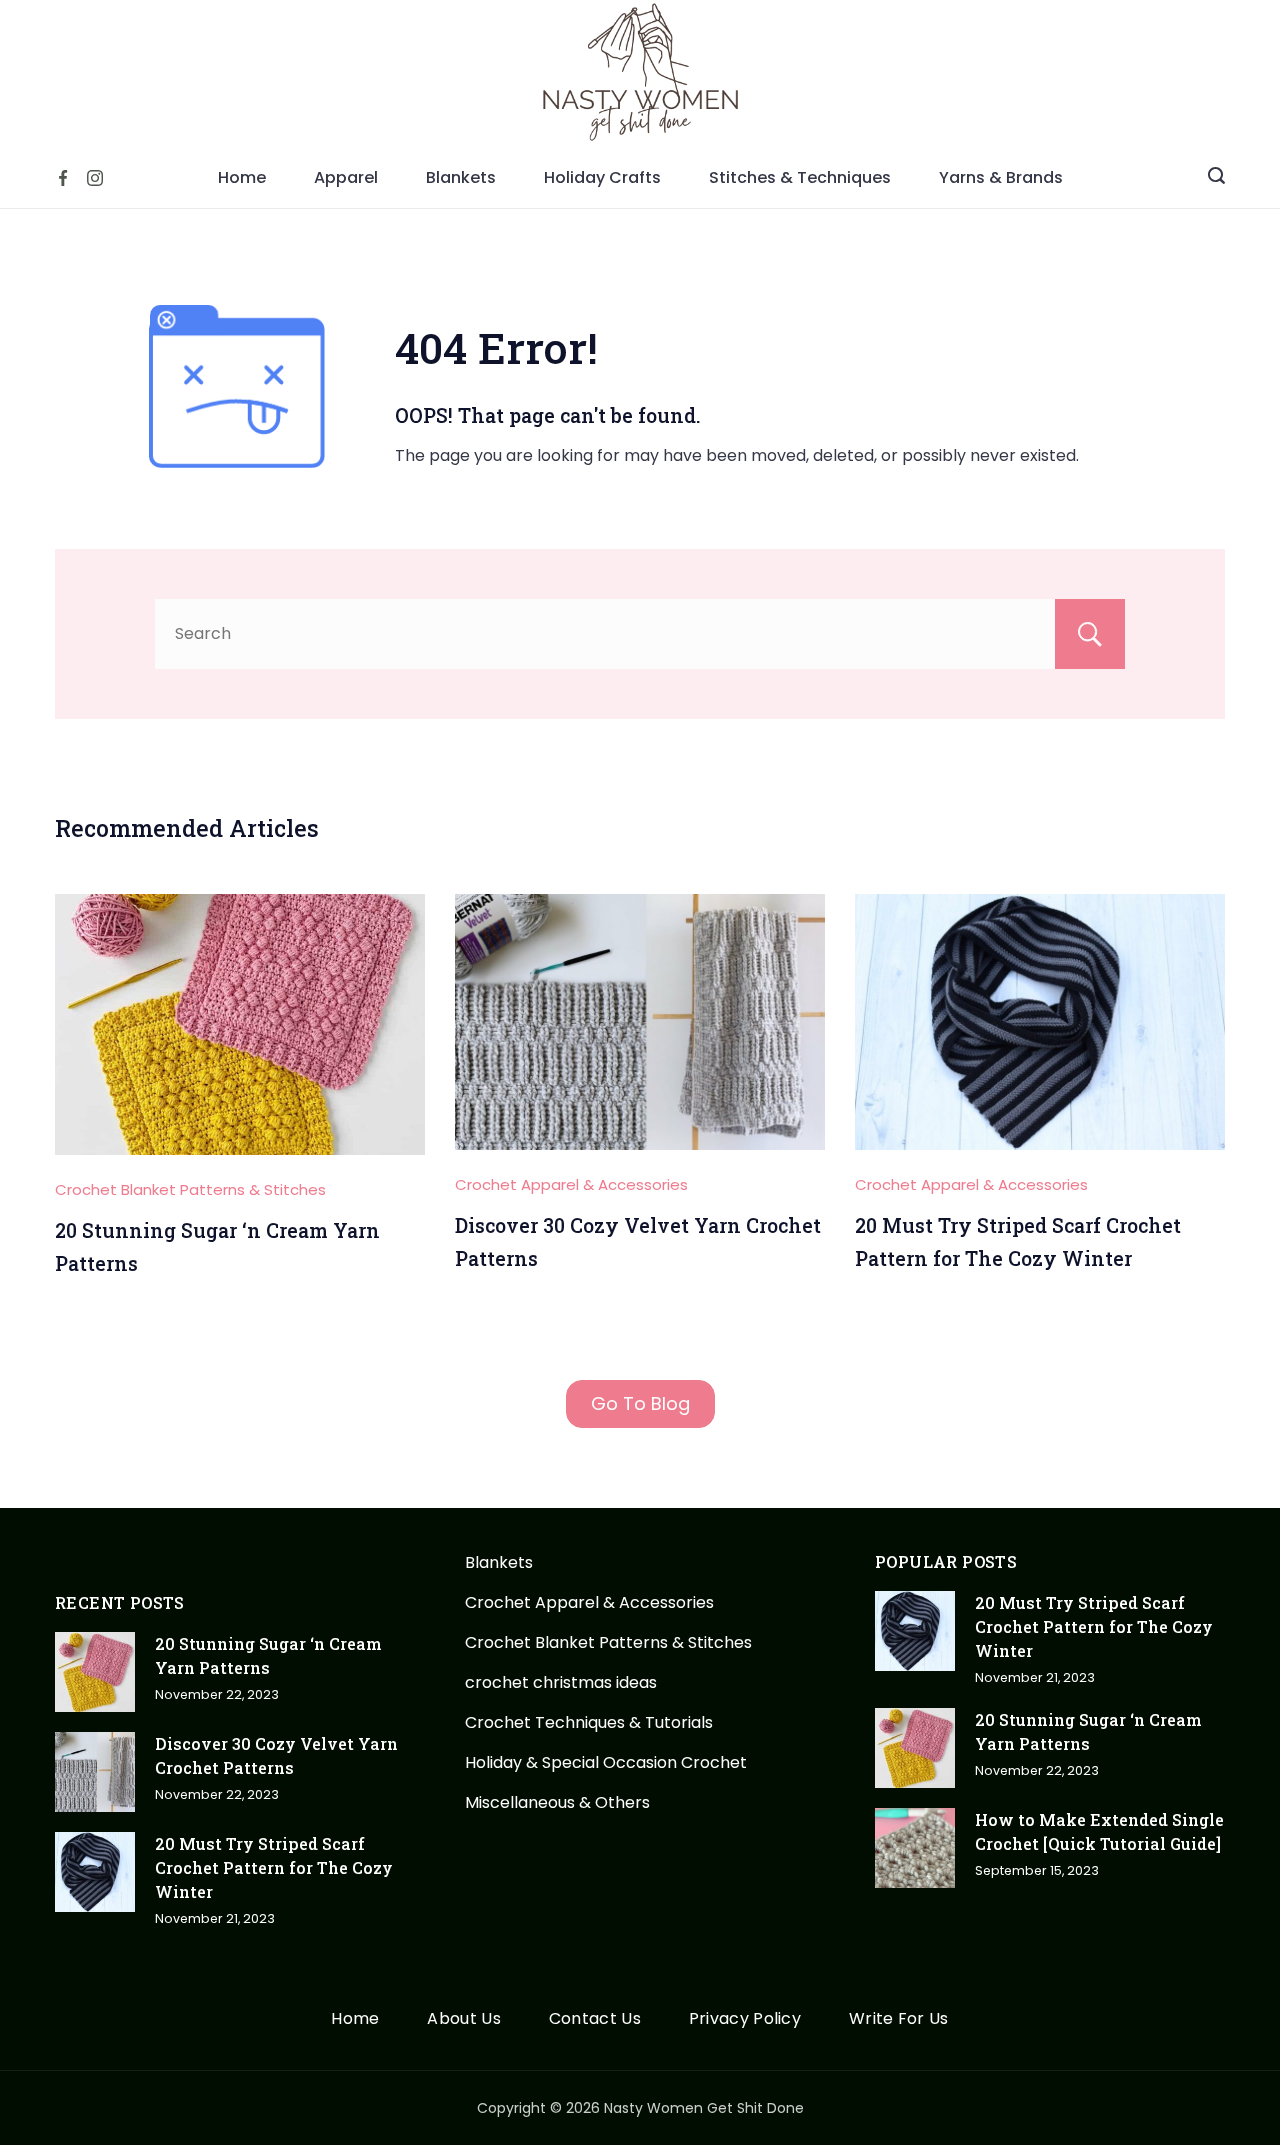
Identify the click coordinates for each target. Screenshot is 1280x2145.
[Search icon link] (1216, 178)
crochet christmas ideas (561, 1682)
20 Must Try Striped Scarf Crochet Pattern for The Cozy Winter (274, 1867)
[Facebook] (63, 178)
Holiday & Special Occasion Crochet (606, 1762)
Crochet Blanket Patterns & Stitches (190, 1189)
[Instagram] (95, 178)
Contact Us (595, 2019)
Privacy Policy (745, 2019)
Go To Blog (640, 1403)
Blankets (461, 177)
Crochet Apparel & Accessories (571, 1184)
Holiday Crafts (602, 177)
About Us (463, 2019)
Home (242, 177)
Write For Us (899, 2019)
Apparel (346, 177)
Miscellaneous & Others (557, 1802)
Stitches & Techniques (800, 177)
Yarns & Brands (1001, 177)
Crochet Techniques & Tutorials (589, 1722)
